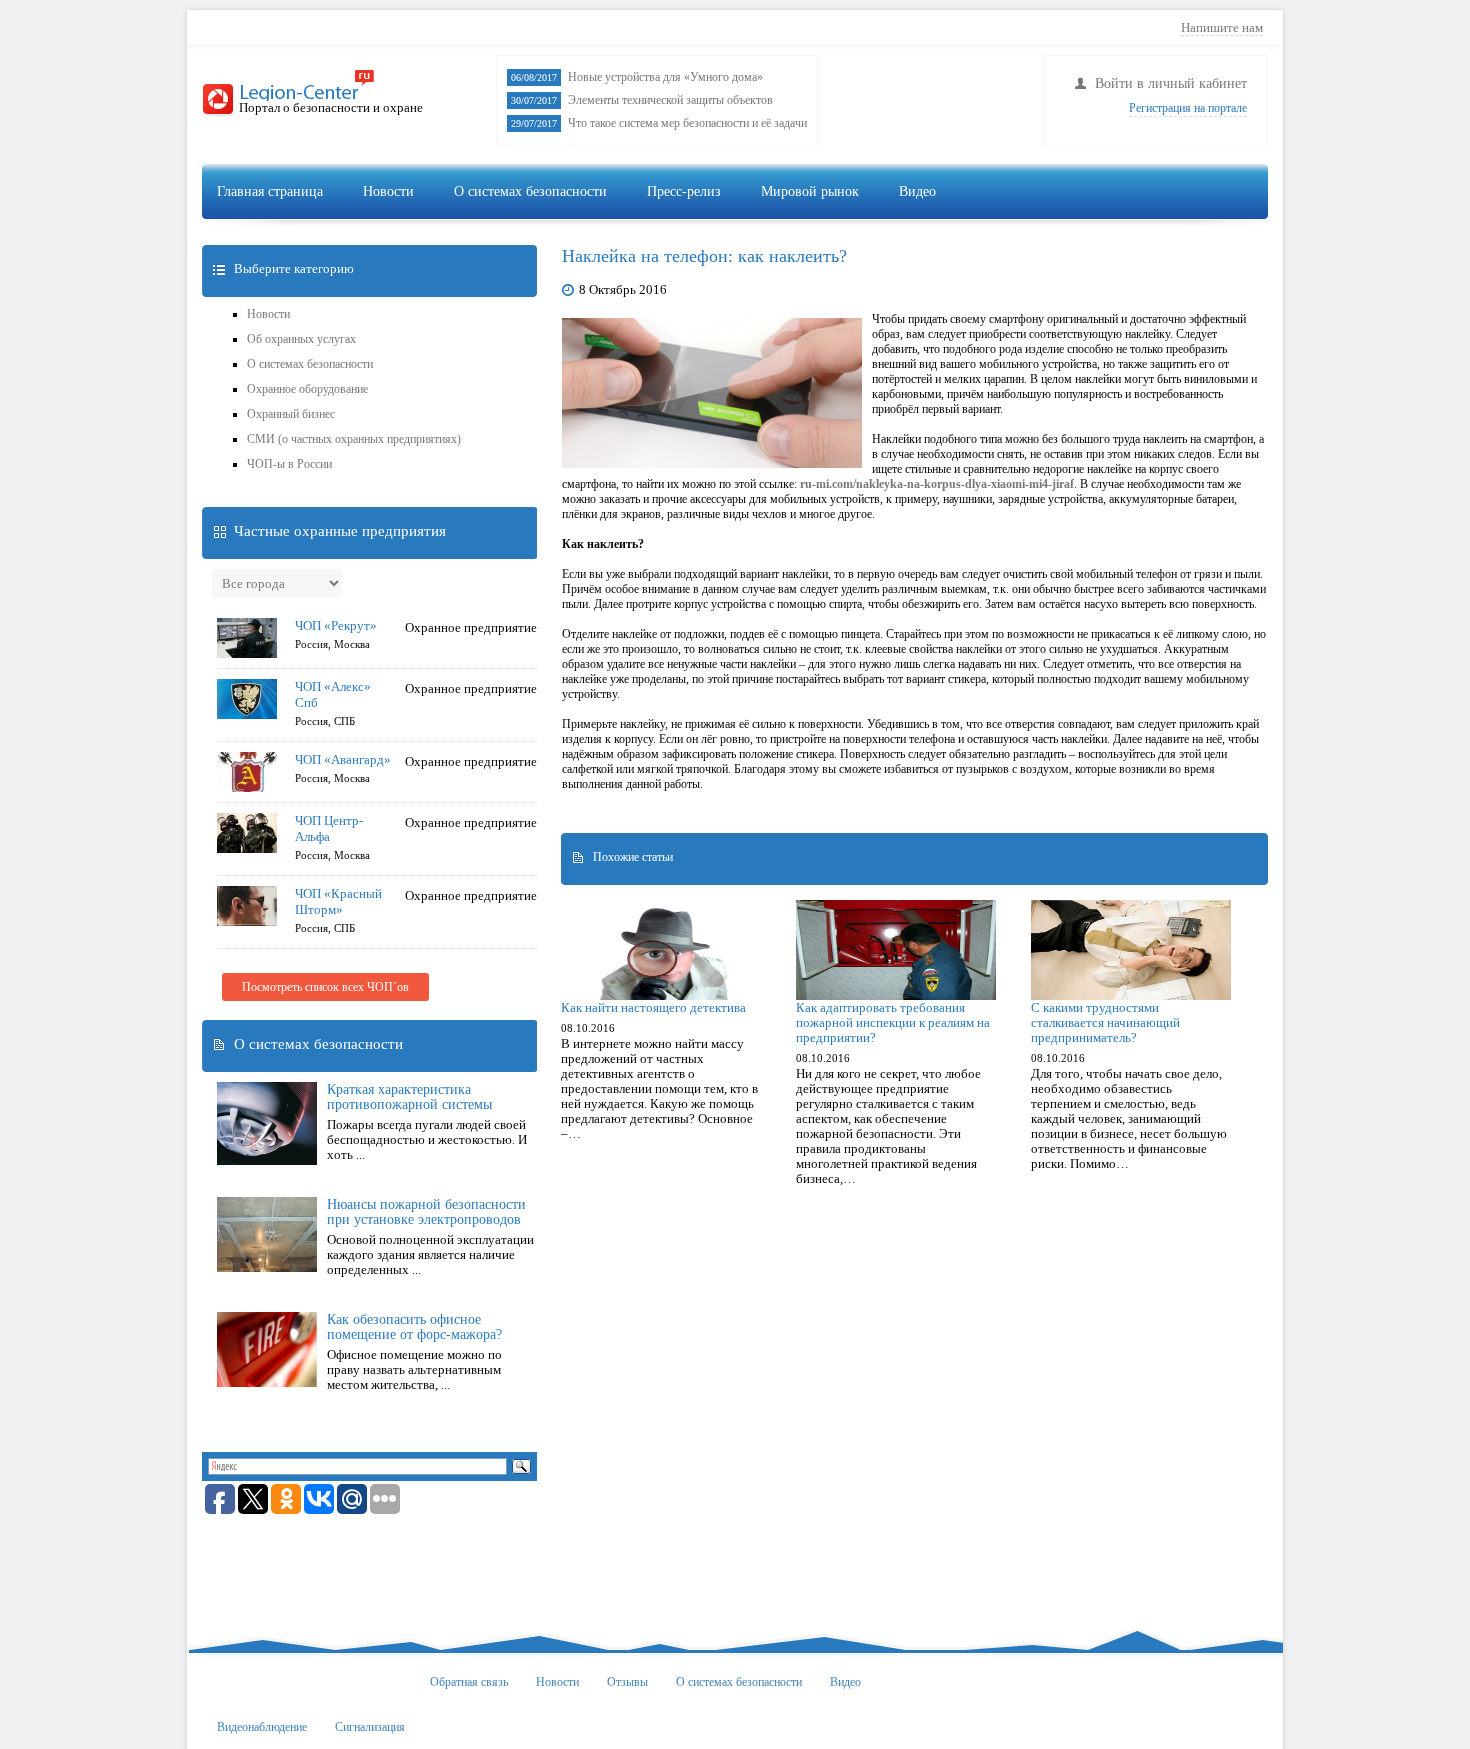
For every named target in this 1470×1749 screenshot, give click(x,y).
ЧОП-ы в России (289, 464)
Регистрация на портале (1188, 108)
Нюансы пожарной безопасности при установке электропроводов (426, 1212)
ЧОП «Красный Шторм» (338, 901)
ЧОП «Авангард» (343, 759)
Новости (388, 191)
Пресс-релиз (684, 191)
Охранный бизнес (291, 414)
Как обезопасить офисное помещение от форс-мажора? (414, 1327)
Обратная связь (469, 1682)
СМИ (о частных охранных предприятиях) (354, 439)
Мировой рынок (810, 191)
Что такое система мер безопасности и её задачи (687, 123)
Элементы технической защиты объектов (670, 100)
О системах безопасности (530, 191)
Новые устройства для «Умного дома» (665, 77)
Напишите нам (1222, 27)
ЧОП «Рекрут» (336, 625)
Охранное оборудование (307, 389)
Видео (917, 191)
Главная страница (270, 191)
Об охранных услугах (301, 339)
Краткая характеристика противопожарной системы (409, 1097)
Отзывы (627, 1682)
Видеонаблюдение (963, 236)
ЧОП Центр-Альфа (329, 828)
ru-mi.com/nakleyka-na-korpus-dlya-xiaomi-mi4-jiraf (937, 484)
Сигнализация (1101, 236)
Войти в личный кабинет (1171, 83)
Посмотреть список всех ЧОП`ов (325, 987)
